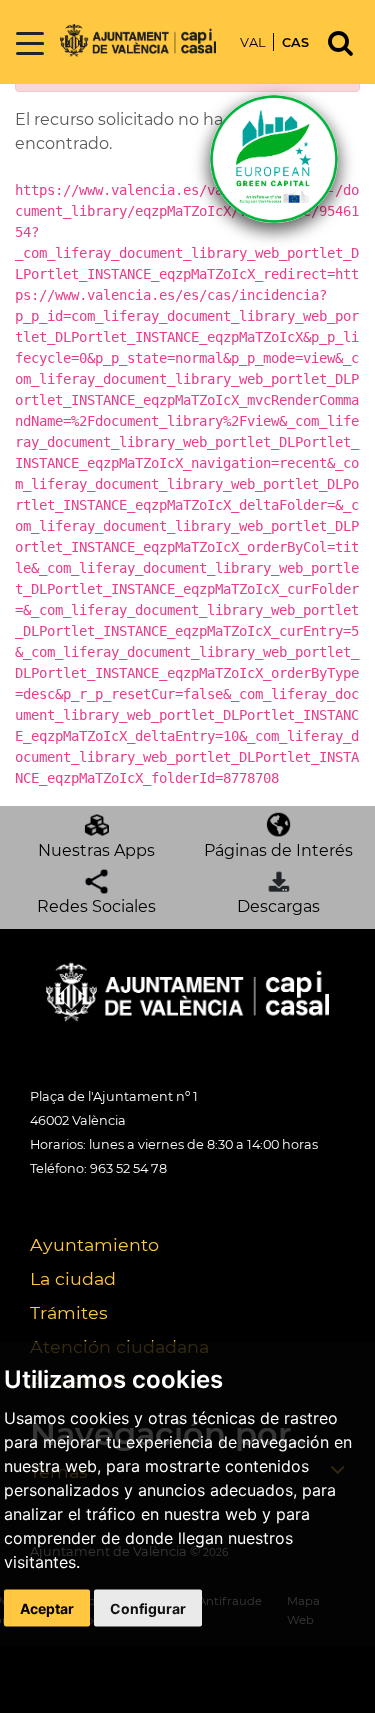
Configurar (148, 1607)
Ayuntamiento (94, 1244)
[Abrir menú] (30, 44)
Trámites (69, 1312)
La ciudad (73, 1278)
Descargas (278, 906)
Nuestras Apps (96, 850)
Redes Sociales (96, 906)
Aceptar (47, 1607)
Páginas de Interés (278, 850)
